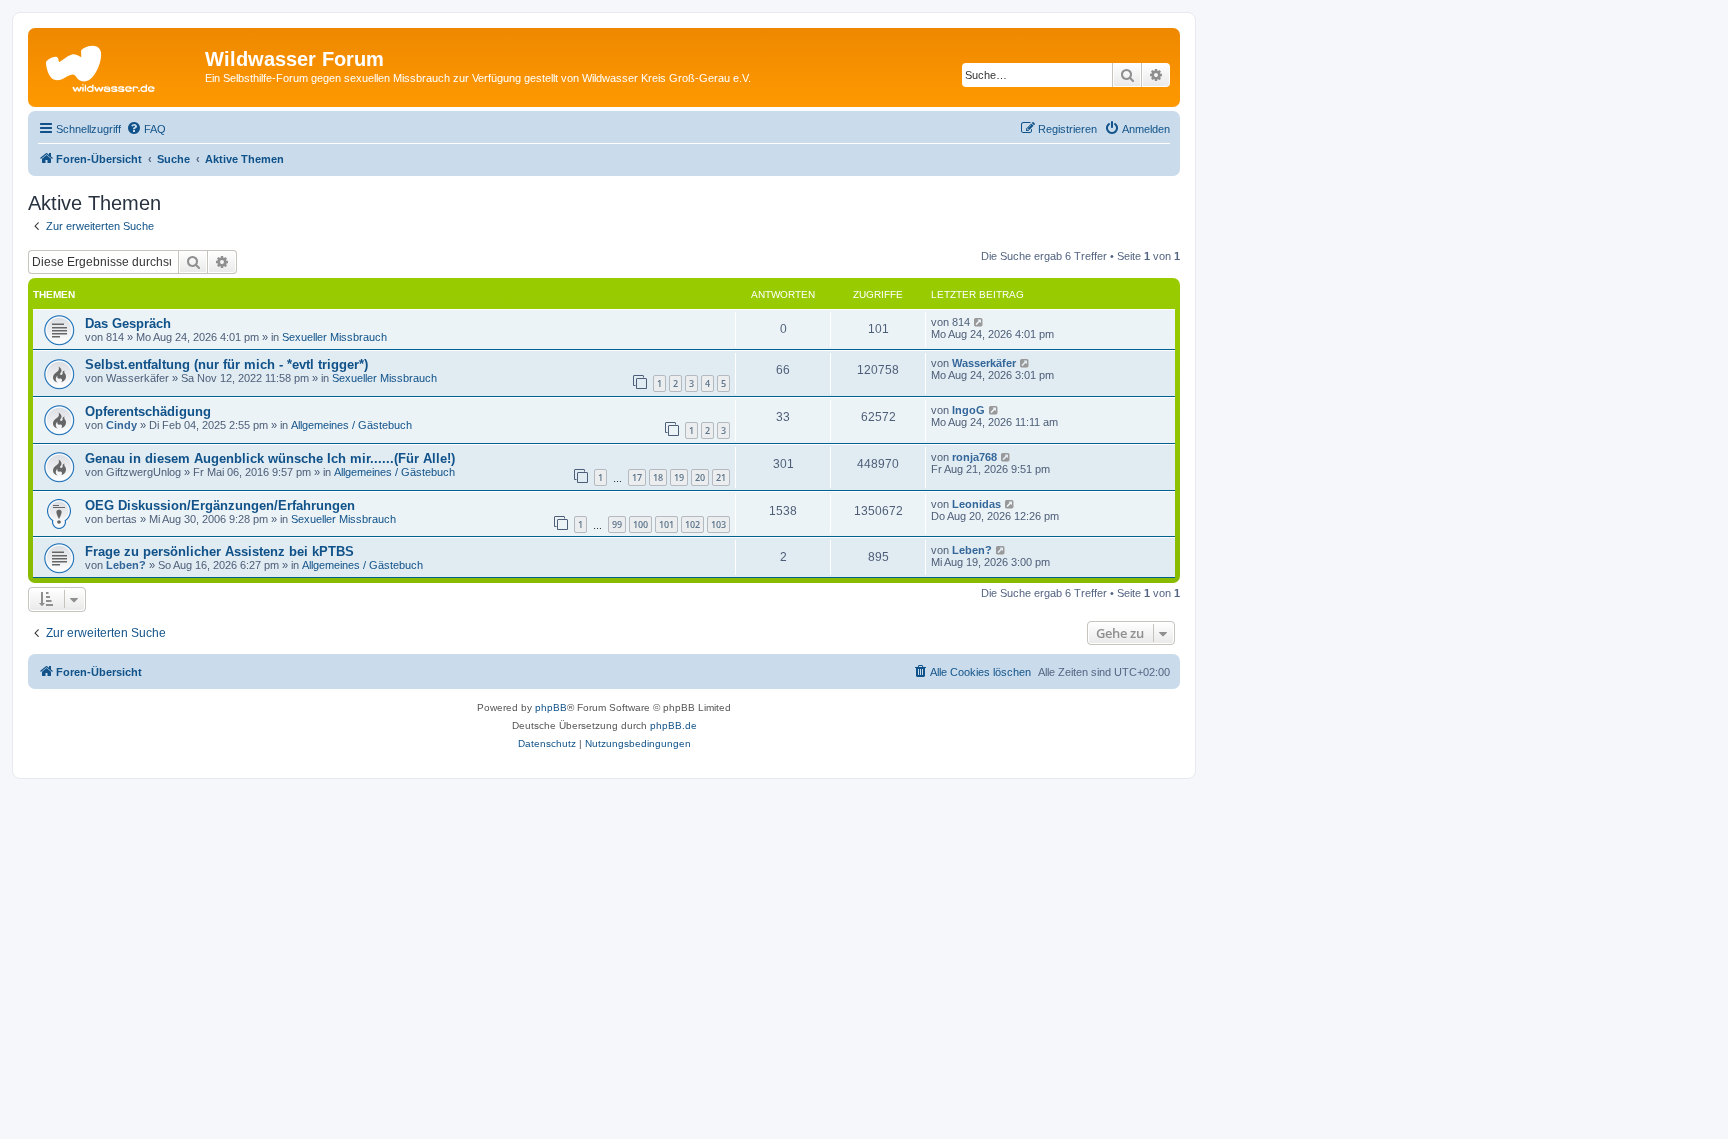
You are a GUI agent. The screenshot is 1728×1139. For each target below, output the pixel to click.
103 (718, 524)
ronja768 (974, 457)
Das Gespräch (128, 323)
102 (692, 524)
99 (617, 524)
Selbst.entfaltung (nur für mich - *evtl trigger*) (226, 364)
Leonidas (976, 504)
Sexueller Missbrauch (334, 337)
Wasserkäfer (984, 363)
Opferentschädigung (148, 411)
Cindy (121, 425)
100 (640, 524)
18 (658, 477)
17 (637, 477)
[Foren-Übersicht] (119, 65)
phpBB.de (673, 725)
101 (666, 524)
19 (679, 477)
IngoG (968, 410)
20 (700, 477)
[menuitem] (146, 129)
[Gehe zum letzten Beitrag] (979, 322)
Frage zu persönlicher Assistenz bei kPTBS (219, 551)
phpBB (551, 707)
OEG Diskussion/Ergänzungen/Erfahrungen (220, 505)
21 (721, 477)
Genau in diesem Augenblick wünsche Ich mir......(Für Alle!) (270, 458)
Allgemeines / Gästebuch (351, 425)
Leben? (126, 565)
